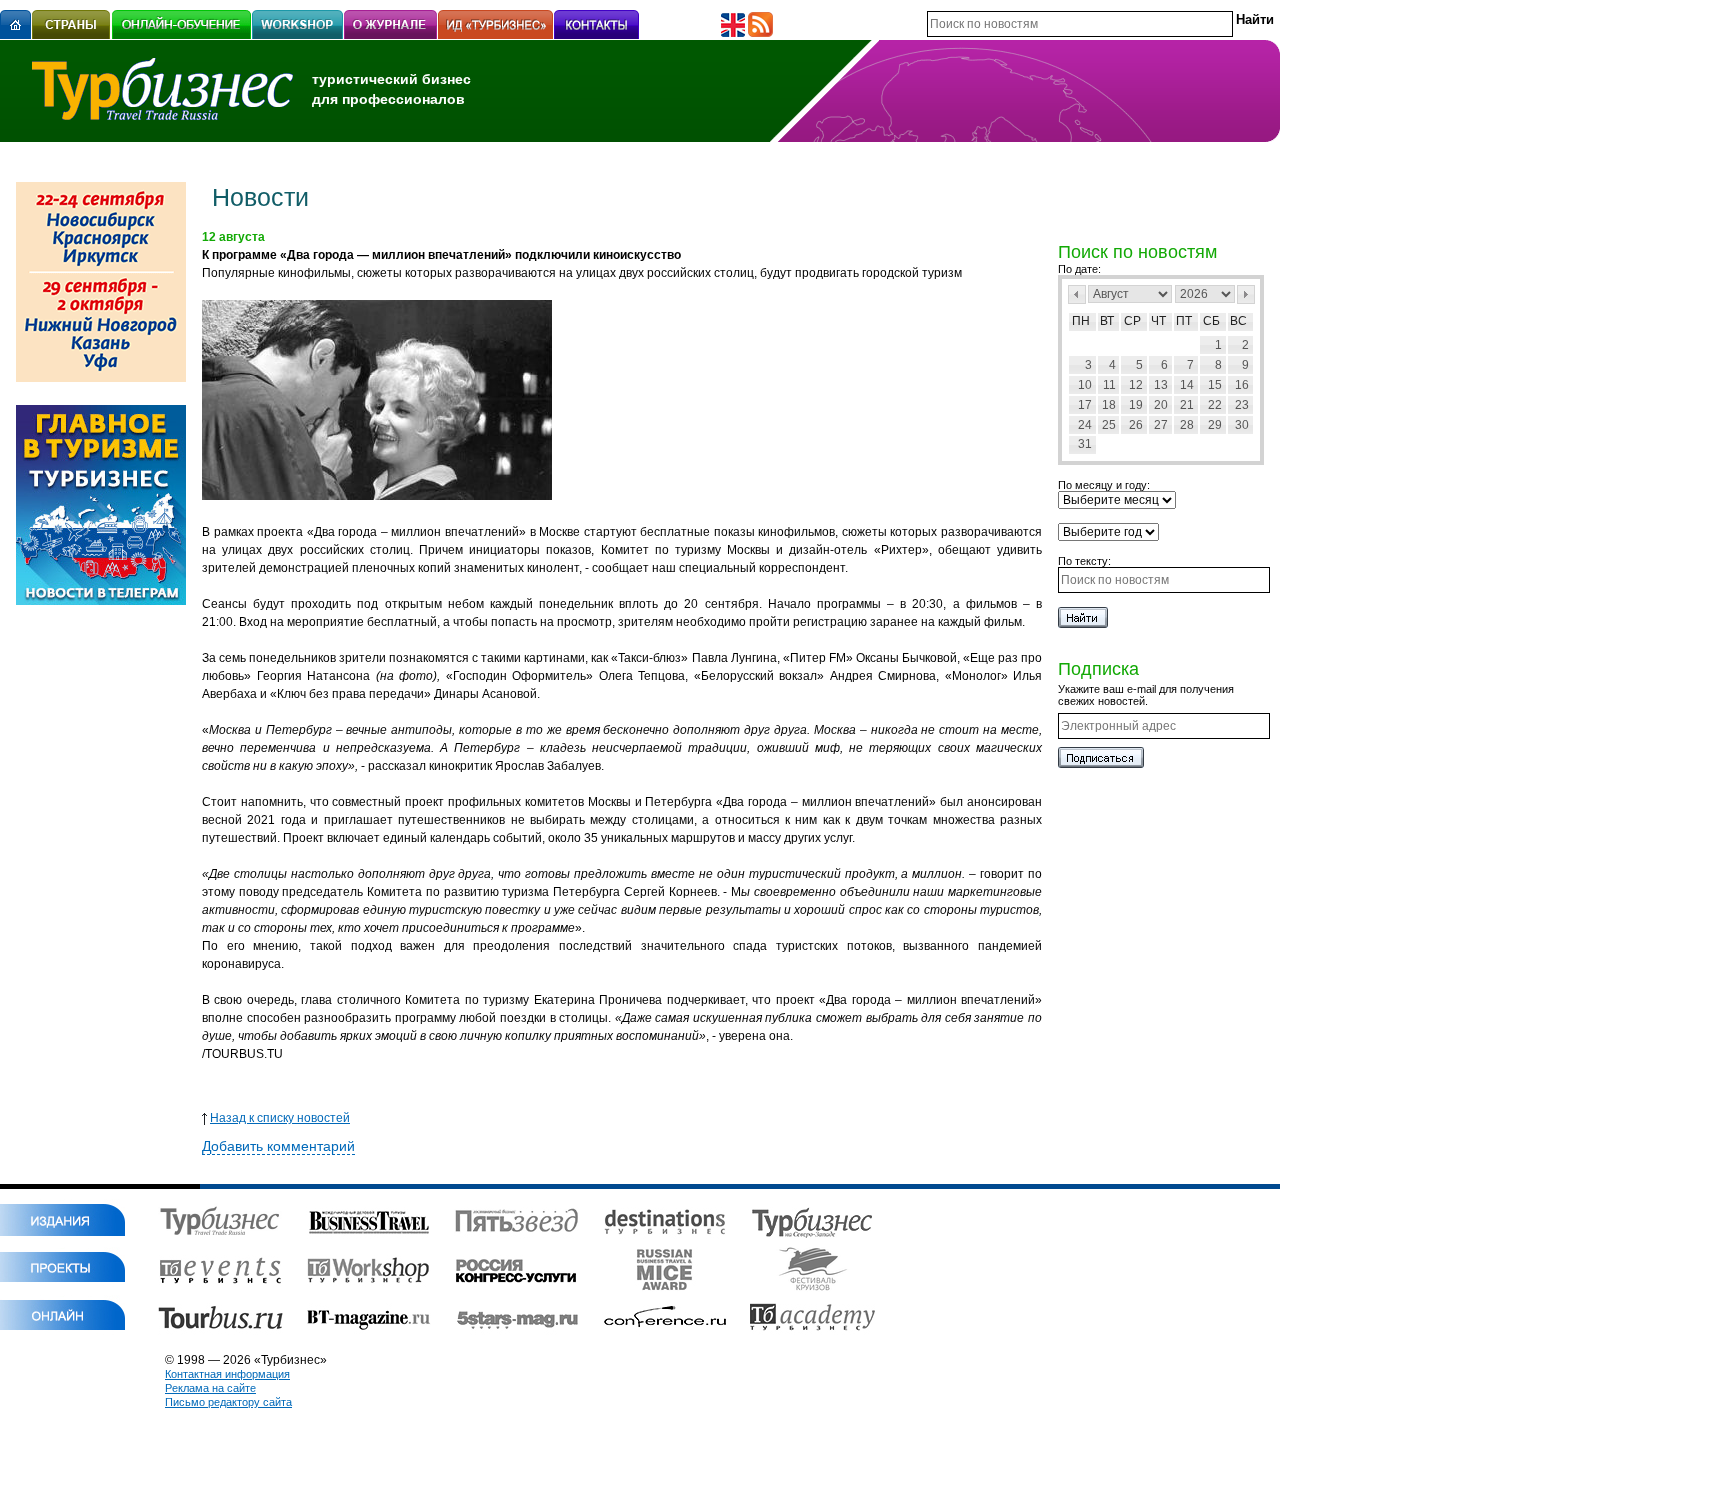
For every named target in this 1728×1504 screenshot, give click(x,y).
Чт (1158, 321)
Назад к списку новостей (280, 1118)
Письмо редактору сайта (228, 1402)
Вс (1238, 321)
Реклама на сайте (210, 1388)
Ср (1132, 321)
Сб (1211, 321)
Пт (1184, 321)
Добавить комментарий (278, 1146)
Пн (1081, 321)
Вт (1107, 321)
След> (1246, 294)
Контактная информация (227, 1374)
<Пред (1077, 294)
